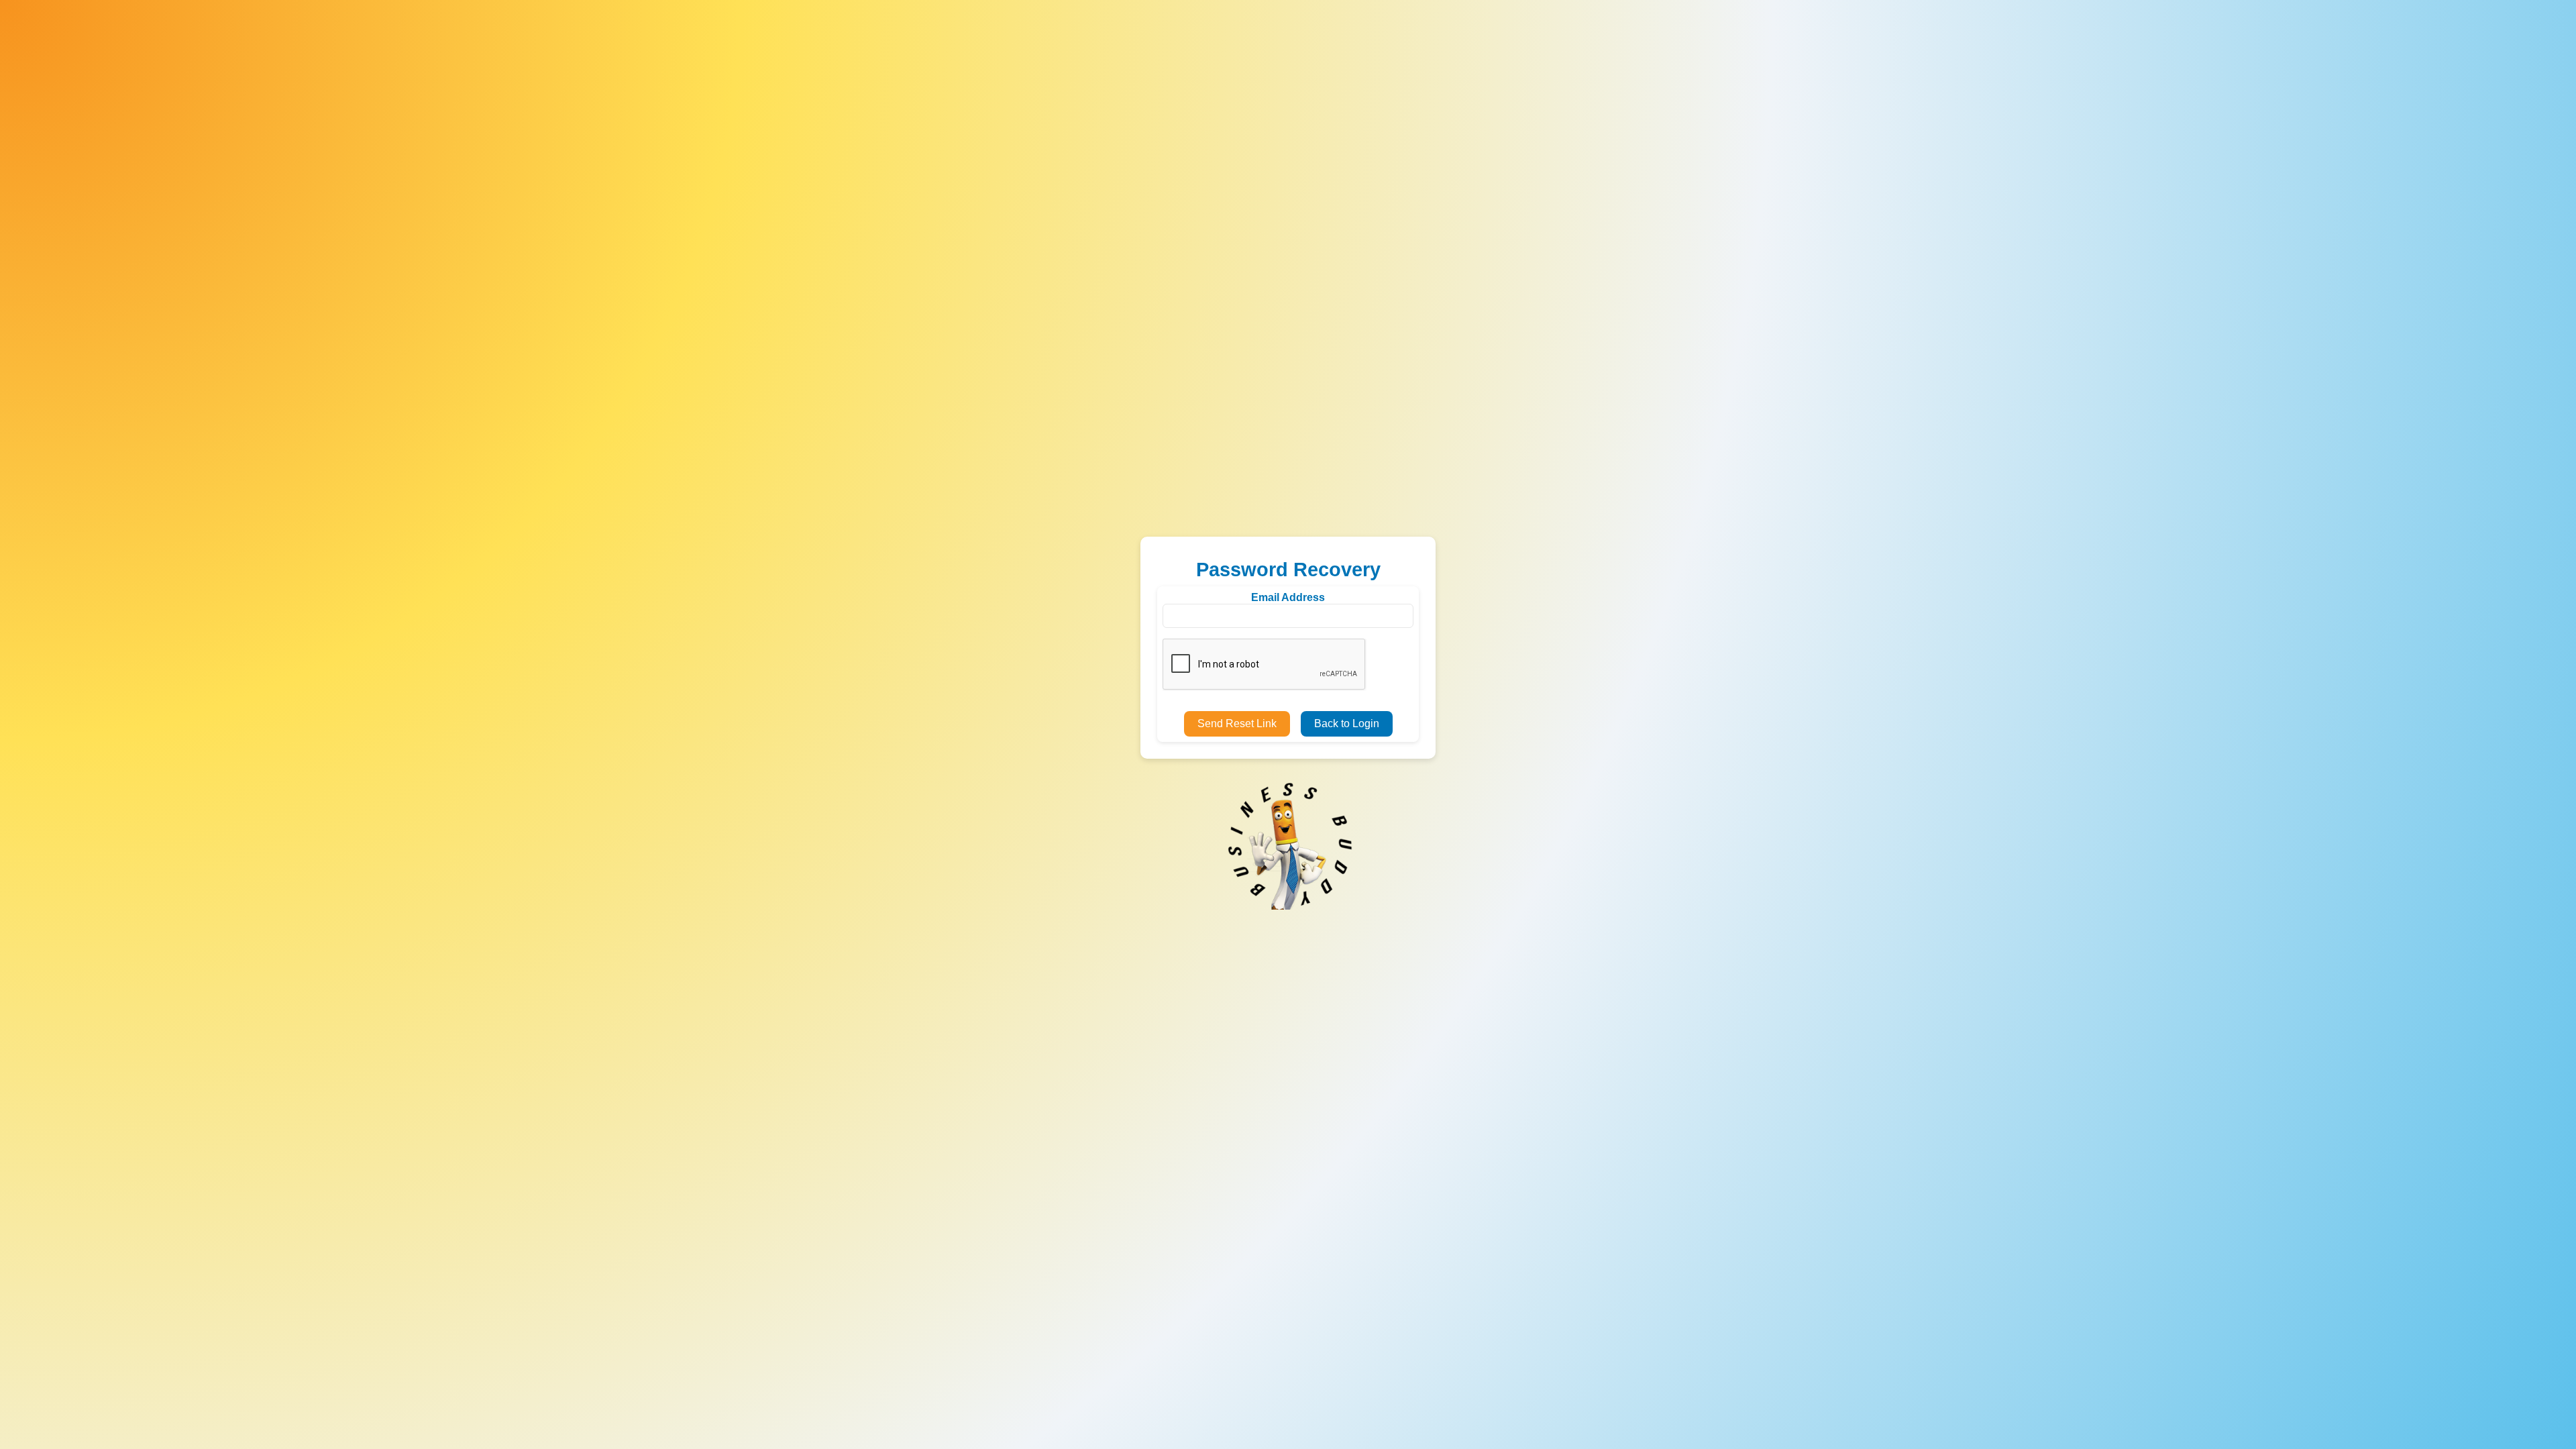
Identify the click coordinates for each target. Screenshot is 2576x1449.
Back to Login (1347, 723)
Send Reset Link (1237, 723)
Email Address (1288, 597)
